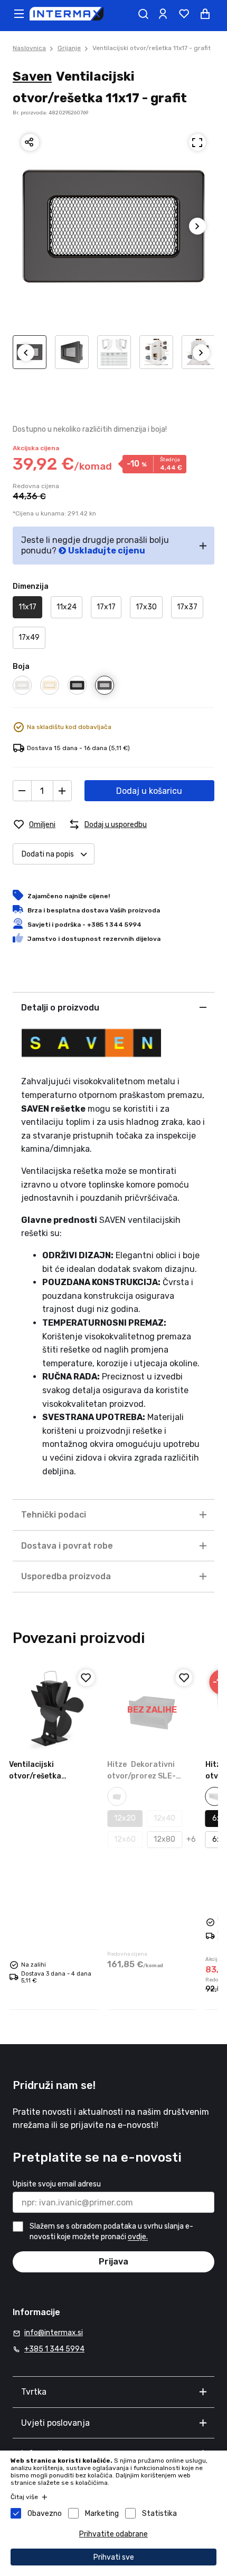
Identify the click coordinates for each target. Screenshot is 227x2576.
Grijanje (69, 48)
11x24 (67, 607)
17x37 (187, 607)
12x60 (125, 1839)
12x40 (164, 1818)
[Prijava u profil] (163, 14)
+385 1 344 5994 (54, 2349)
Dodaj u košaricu (149, 791)
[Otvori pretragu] (143, 14)
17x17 (106, 607)
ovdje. (138, 2237)
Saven (32, 76)
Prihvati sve (114, 2557)
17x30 (146, 607)
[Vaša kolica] (205, 14)
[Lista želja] (184, 14)
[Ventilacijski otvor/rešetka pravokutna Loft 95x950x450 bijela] (54, 1710)
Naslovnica (29, 48)
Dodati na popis (48, 854)
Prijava (113, 2262)
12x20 (125, 1818)
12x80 (164, 1839)
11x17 (27, 607)
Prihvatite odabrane (113, 2534)
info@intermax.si (54, 2333)
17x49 (29, 638)
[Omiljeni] (86, 1678)
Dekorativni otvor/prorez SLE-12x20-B (141, 1776)
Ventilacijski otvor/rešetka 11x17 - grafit (152, 48)
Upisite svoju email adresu (57, 2184)
